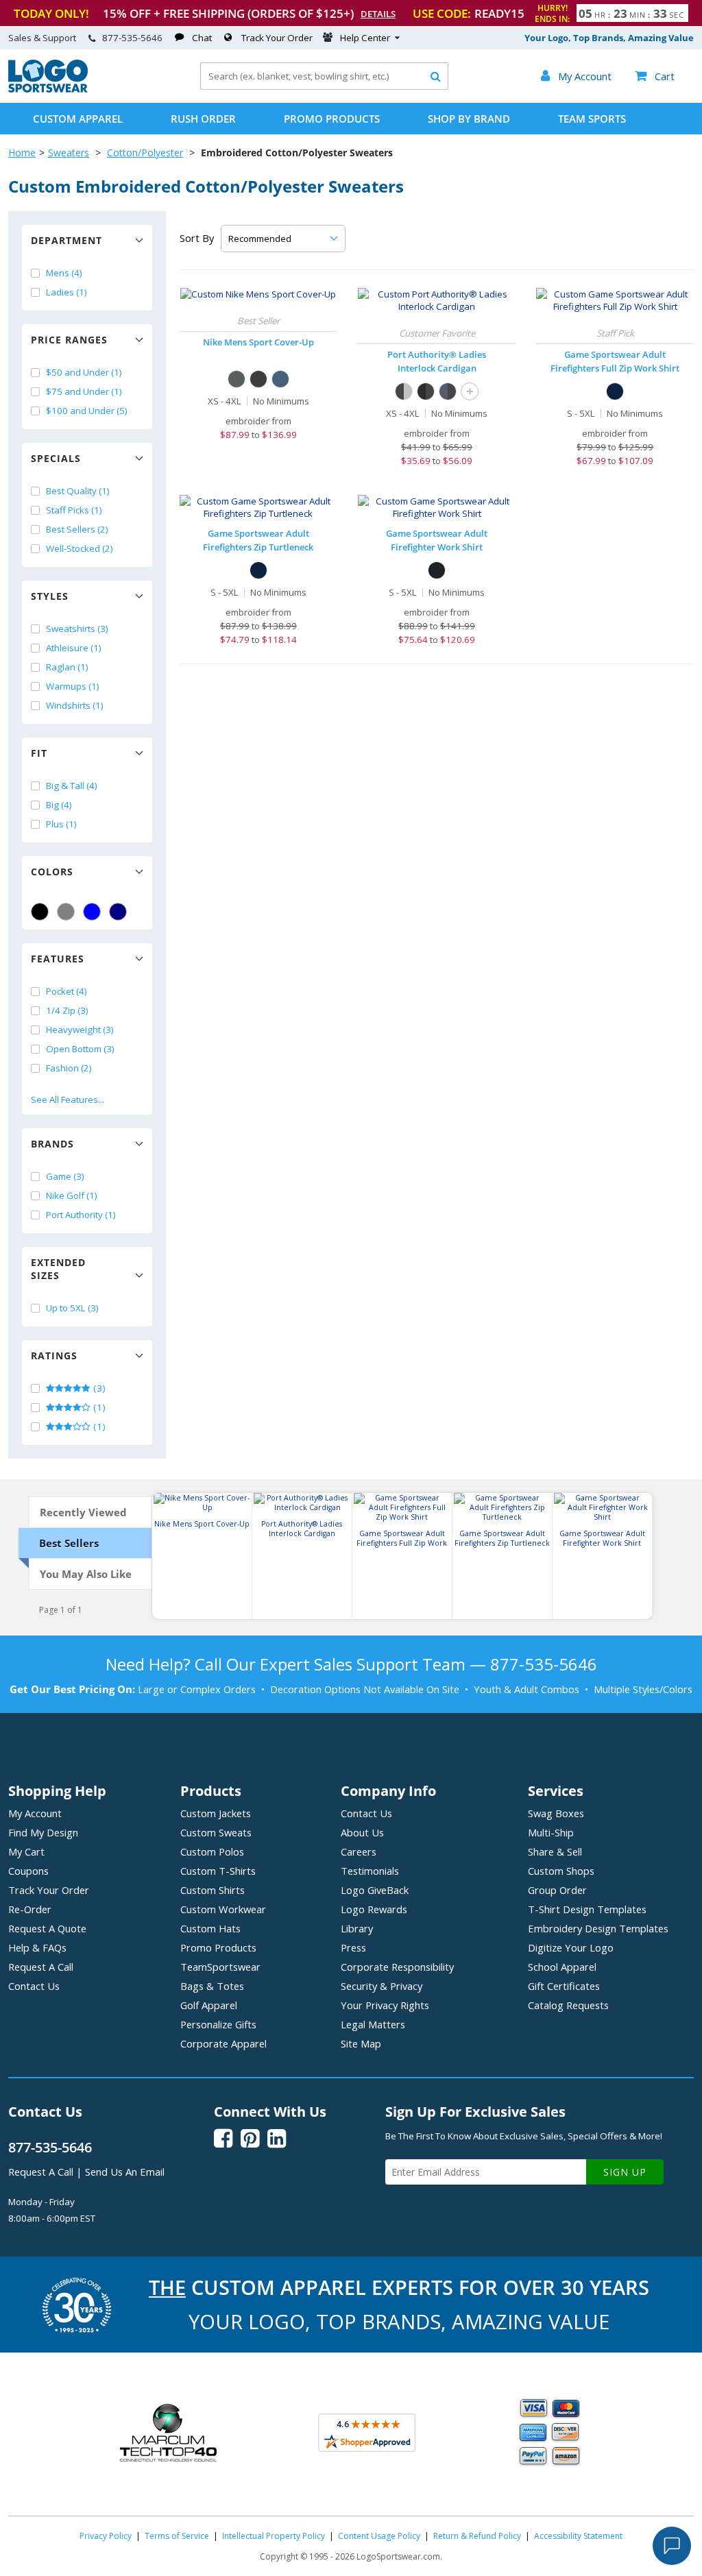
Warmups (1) (73, 686)
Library (357, 1928)
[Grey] (66, 912)
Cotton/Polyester (145, 153)
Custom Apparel (78, 119)
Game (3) (65, 1176)
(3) (98, 1388)
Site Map (361, 2043)
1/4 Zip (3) (67, 1010)
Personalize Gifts (218, 2024)
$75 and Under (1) (84, 391)
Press (353, 1947)
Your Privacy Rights (385, 2005)
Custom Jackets (216, 1813)
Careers (359, 1851)
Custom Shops (561, 1871)
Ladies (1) (66, 292)
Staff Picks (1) (74, 510)
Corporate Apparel (223, 2043)
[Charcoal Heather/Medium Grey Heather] (404, 391)
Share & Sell (555, 1851)
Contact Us (34, 1986)
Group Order (557, 1890)
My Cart (26, 1851)
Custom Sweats (216, 1832)
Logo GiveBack (375, 1890)
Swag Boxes (556, 1813)
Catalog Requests (568, 2005)
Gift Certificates (564, 1986)
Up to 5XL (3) (72, 1308)
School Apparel (562, 1967)
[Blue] (92, 912)
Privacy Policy (106, 2536)
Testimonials (370, 1871)
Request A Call (41, 1967)
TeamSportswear (220, 1967)
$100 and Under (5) (87, 411)
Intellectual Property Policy (274, 2536)
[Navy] (118, 912)
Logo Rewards (374, 1909)
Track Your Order (277, 38)
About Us (362, 1832)
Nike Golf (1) (72, 1195)
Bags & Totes (212, 1986)
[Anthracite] (237, 379)
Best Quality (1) (78, 491)
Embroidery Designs (598, 1928)
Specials (56, 458)
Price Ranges (69, 340)
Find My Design (43, 1832)
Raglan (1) (67, 667)
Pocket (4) (66, 991)
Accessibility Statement (578, 2536)
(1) (98, 1407)
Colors (52, 872)
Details (378, 14)
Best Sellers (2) (77, 529)
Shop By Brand (469, 119)
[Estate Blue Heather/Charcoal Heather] (448, 391)
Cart (655, 76)
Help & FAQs (37, 1947)
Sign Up (625, 2172)
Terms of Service (177, 2536)
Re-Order (30, 1909)
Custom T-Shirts (218, 1871)
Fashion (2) (69, 1068)
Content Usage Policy (379, 2536)
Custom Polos (212, 1851)
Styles (50, 596)
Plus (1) (61, 824)
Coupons (28, 1871)
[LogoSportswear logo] (48, 89)
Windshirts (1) (75, 705)
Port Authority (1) (81, 1215)
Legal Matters (373, 2024)
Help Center (365, 38)
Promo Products (332, 119)
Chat (202, 38)
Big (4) (59, 805)
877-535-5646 (132, 38)
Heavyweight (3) (80, 1030)
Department (66, 240)
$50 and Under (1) (84, 372)
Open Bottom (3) (80, 1049)
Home (22, 153)
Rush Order (203, 119)
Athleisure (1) (74, 648)
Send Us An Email (125, 2172)
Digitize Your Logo (571, 1947)
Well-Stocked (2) (80, 548)
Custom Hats (210, 1928)
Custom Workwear (223, 1909)
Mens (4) (64, 273)
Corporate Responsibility (397, 1967)
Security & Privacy (382, 1986)
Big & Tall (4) (72, 786)
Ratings (54, 1356)
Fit (39, 753)
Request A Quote (47, 1928)
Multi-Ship (551, 1832)
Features (58, 959)
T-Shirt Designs (587, 1909)
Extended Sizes (58, 1269)
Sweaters (69, 153)
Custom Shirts (213, 1890)
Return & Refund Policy (477, 2536)
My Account (35, 1813)
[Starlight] (280, 379)
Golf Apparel (209, 2005)
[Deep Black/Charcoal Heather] (426, 391)
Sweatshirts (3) (77, 629)
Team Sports (592, 119)
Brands (52, 1144)
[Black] (40, 912)
